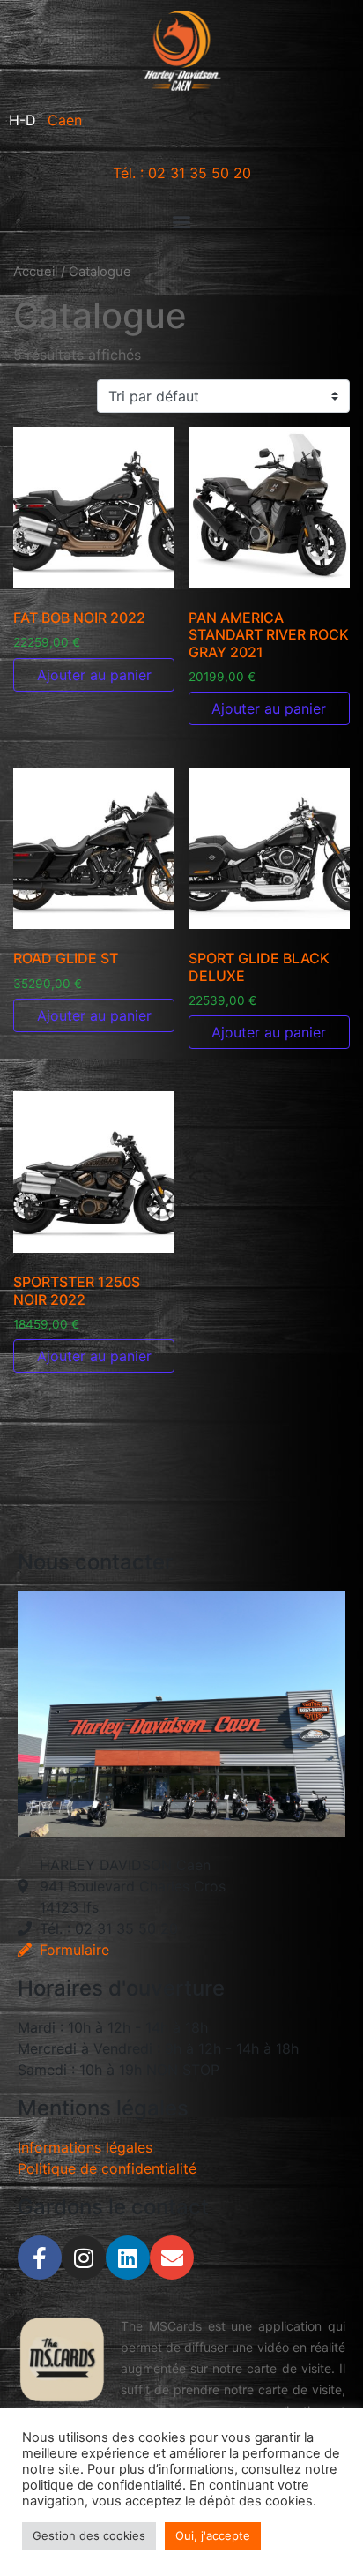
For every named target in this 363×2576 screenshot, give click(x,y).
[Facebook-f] (40, 2258)
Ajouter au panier (94, 675)
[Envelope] (172, 2258)
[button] (181, 221)
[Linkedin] (128, 2258)
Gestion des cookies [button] (89, 2535)
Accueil (35, 272)
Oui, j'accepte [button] (213, 2535)
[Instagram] (84, 2258)
